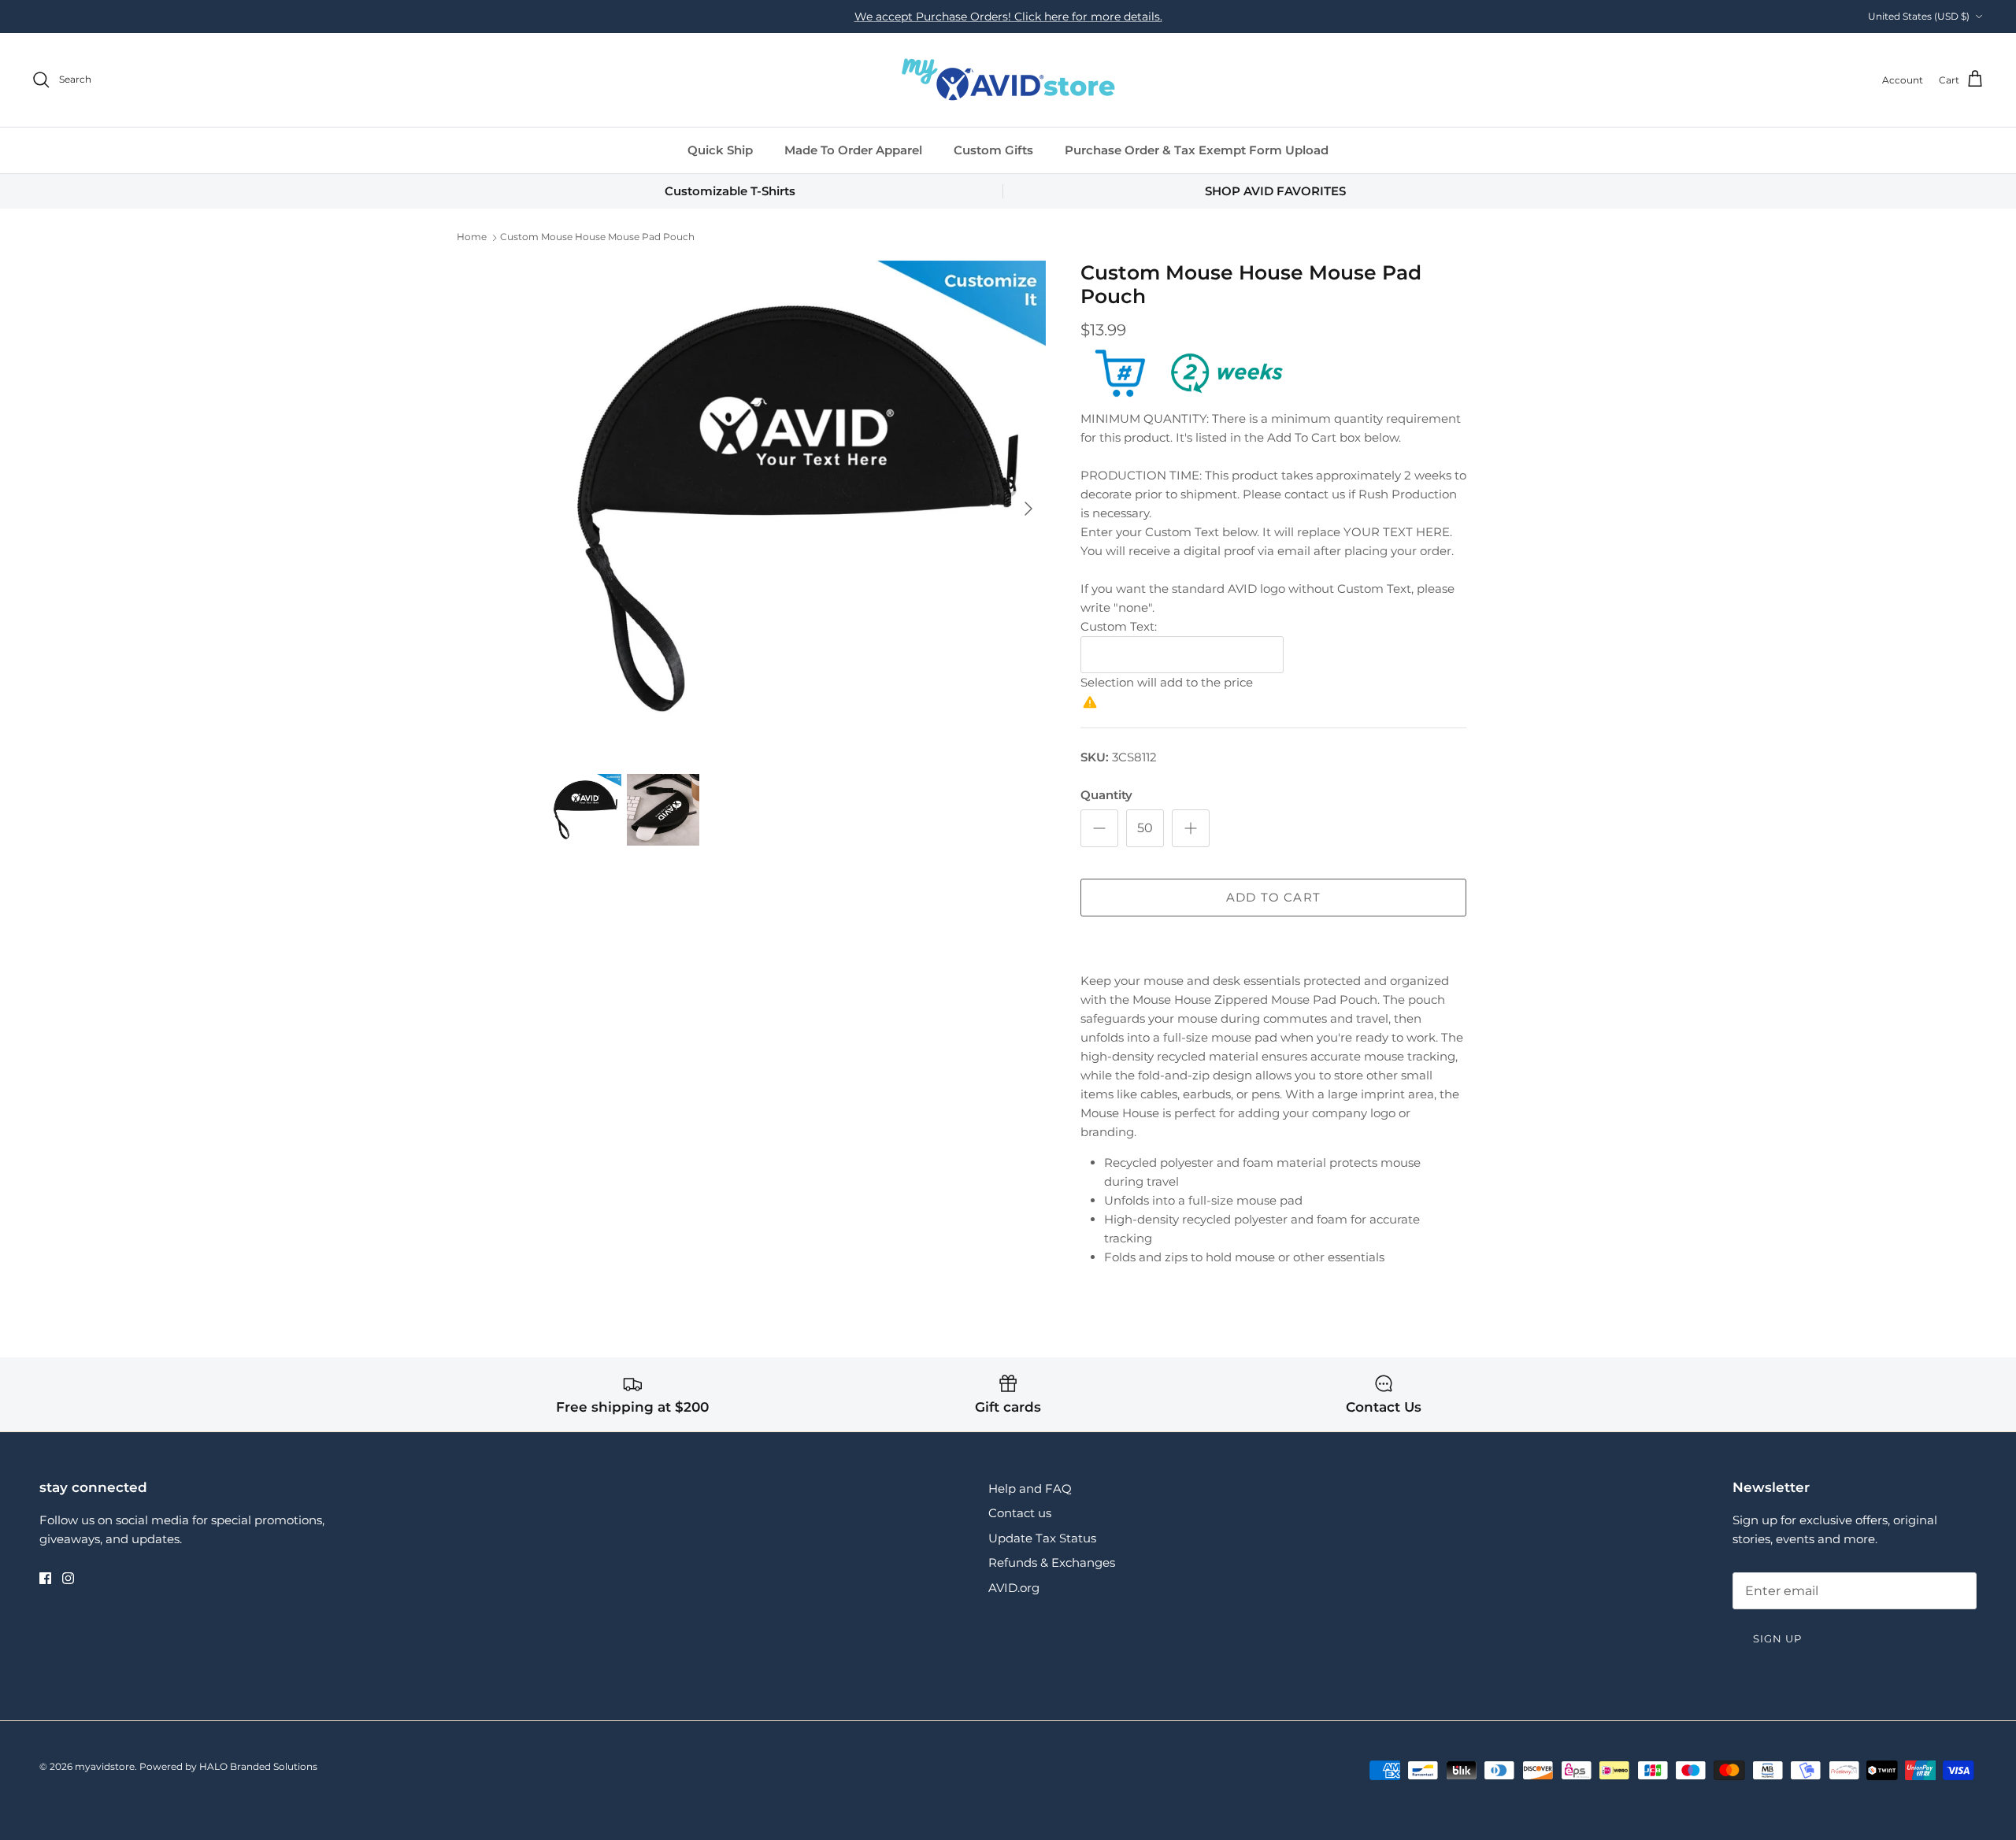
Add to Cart (1273, 897)
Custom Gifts (993, 150)
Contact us (1020, 1513)
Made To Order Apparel (853, 150)
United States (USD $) (1919, 16)
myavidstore (105, 1766)
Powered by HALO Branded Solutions (228, 1766)
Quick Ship (720, 150)
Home (472, 237)
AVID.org (1014, 1588)
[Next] (1028, 509)
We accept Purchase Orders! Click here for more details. (1008, 17)
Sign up (1777, 1638)
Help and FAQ (1030, 1488)
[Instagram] (68, 1578)
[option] (798, 509)
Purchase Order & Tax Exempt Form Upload (1197, 150)
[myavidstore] (1008, 80)
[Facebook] (45, 1578)
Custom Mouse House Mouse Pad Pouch (597, 237)
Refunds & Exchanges (1052, 1562)
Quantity (1106, 795)
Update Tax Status (1042, 1538)
